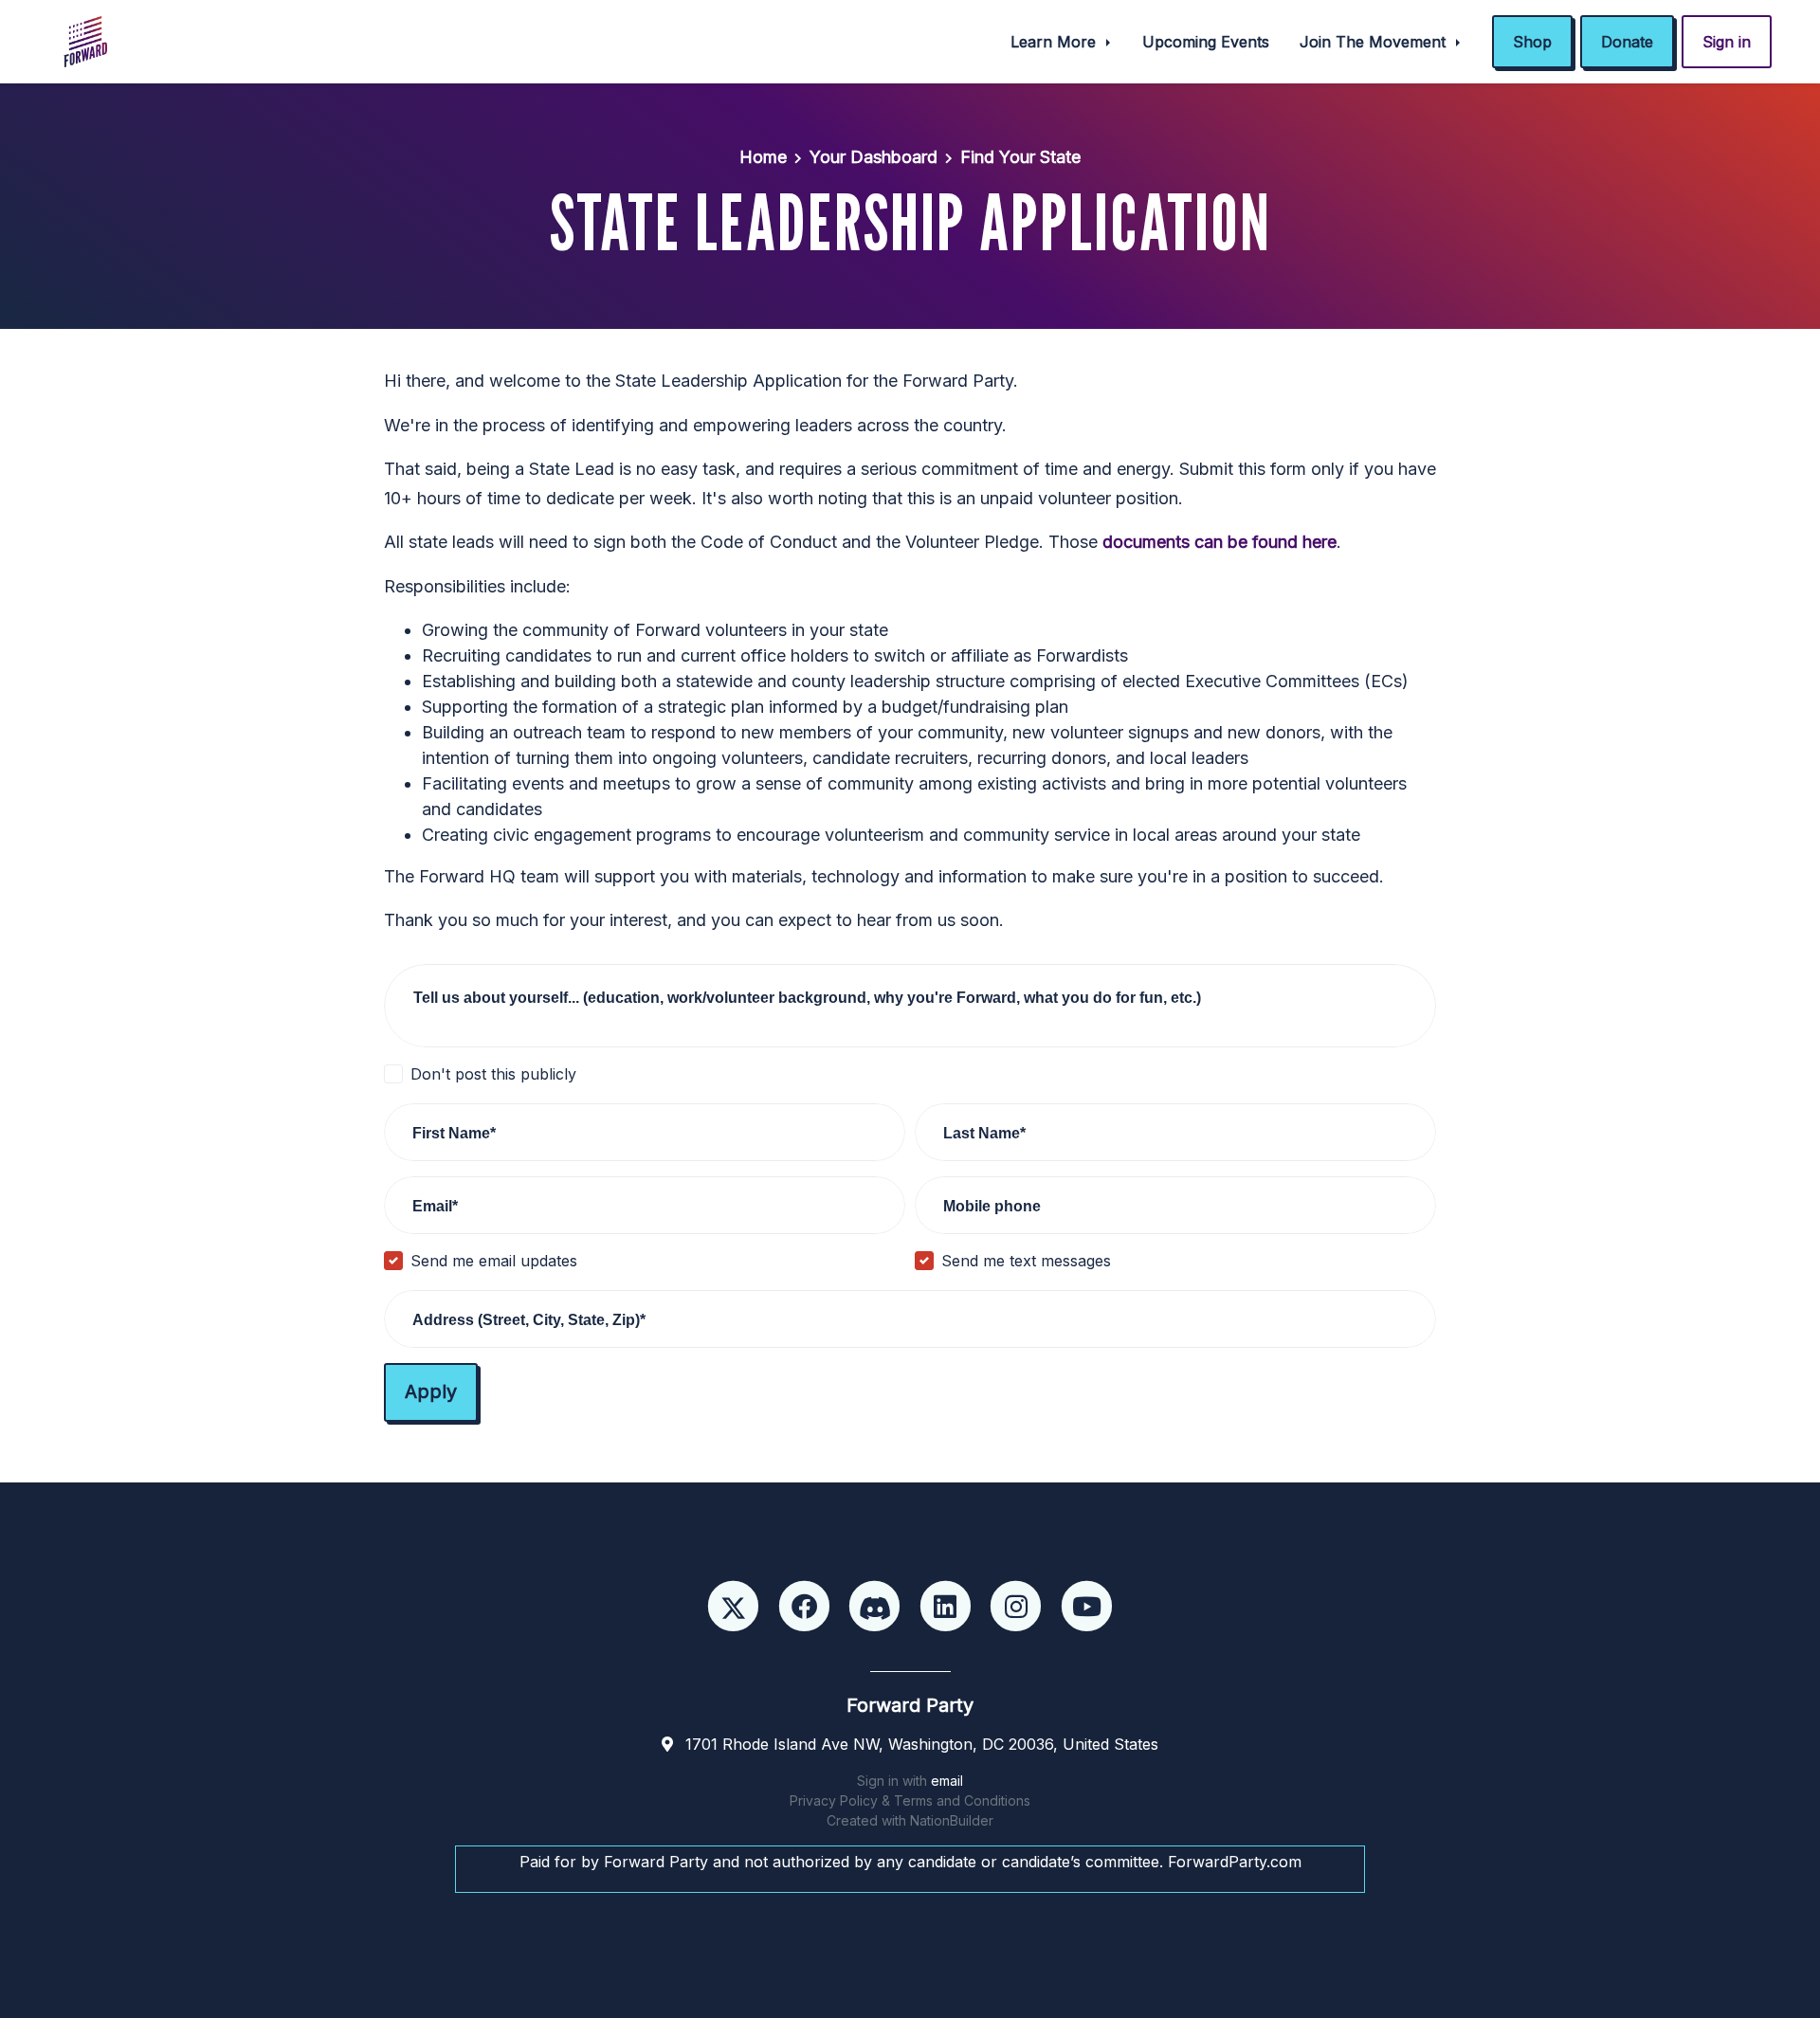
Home (763, 157)
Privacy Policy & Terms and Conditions (910, 1800)
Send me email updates (494, 1261)
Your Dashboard (874, 157)
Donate (1627, 42)
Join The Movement (1375, 42)
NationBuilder (952, 1820)
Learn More (1056, 42)
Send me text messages (1026, 1261)
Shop (1532, 42)
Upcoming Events (1206, 42)
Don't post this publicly (493, 1074)
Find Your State (1020, 157)
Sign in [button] (1727, 42)
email (947, 1781)
